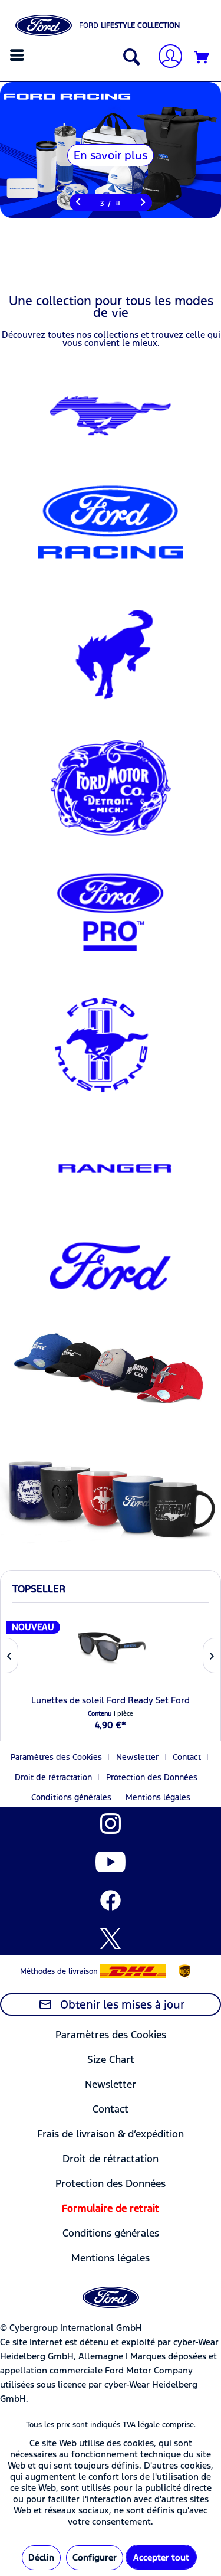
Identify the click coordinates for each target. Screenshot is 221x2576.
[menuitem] (19, 55)
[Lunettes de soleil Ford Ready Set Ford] (111, 1647)
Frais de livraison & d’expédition (111, 2134)
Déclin (41, 2557)
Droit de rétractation (53, 1777)
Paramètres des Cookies (56, 1757)
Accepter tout (161, 2557)
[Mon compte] (166, 58)
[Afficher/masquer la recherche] (129, 58)
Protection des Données (152, 1777)
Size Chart (111, 2059)
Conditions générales (71, 1797)
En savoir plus (111, 155)
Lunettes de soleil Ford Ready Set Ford (111, 1700)
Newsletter (137, 1757)
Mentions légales (158, 1797)
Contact (187, 1757)
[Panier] (202, 58)
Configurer (95, 2557)
